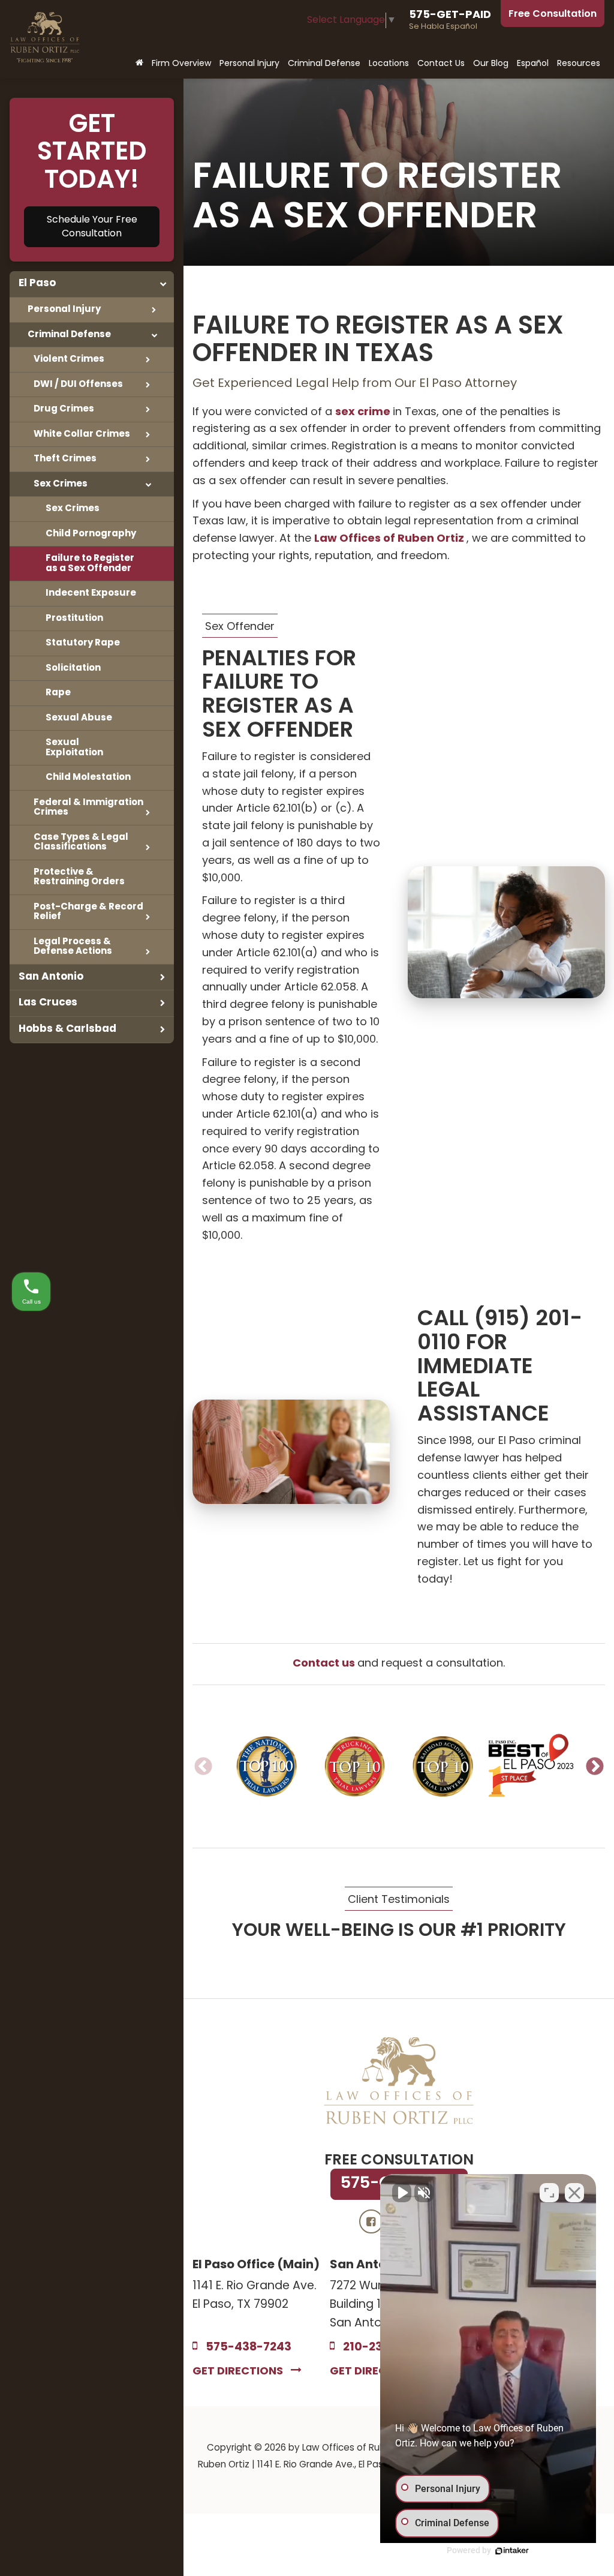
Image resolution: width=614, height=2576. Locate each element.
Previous (203, 1766)
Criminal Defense (69, 335)
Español (533, 64)
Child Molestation (88, 777)
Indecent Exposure (91, 593)
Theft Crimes (65, 459)
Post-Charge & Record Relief (88, 912)
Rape (58, 693)
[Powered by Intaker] (512, 2551)
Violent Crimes (69, 359)
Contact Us (441, 64)
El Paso (37, 283)
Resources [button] (579, 64)
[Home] (139, 64)
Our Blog (491, 64)
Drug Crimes (64, 409)
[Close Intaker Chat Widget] (574, 2193)
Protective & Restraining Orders (79, 877)
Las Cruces (48, 1003)
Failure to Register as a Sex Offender (90, 564)
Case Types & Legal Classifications (81, 843)
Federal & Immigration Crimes (88, 808)
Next (595, 1766)
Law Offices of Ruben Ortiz (390, 539)
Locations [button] (389, 64)
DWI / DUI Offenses (78, 385)
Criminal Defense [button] (324, 64)
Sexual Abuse (79, 718)
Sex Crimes (61, 484)
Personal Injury (64, 310)
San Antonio (51, 977)
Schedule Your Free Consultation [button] (92, 227)
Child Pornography (91, 534)
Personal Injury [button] (249, 64)
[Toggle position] (549, 2193)
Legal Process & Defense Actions (73, 947)
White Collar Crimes (82, 434)
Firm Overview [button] (181, 64)
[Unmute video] (402, 2193)
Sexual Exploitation (74, 748)
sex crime (364, 412)
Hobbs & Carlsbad (67, 1029)
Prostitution (74, 619)
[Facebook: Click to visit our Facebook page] (371, 2222)
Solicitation (73, 668)
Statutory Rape (83, 643)
